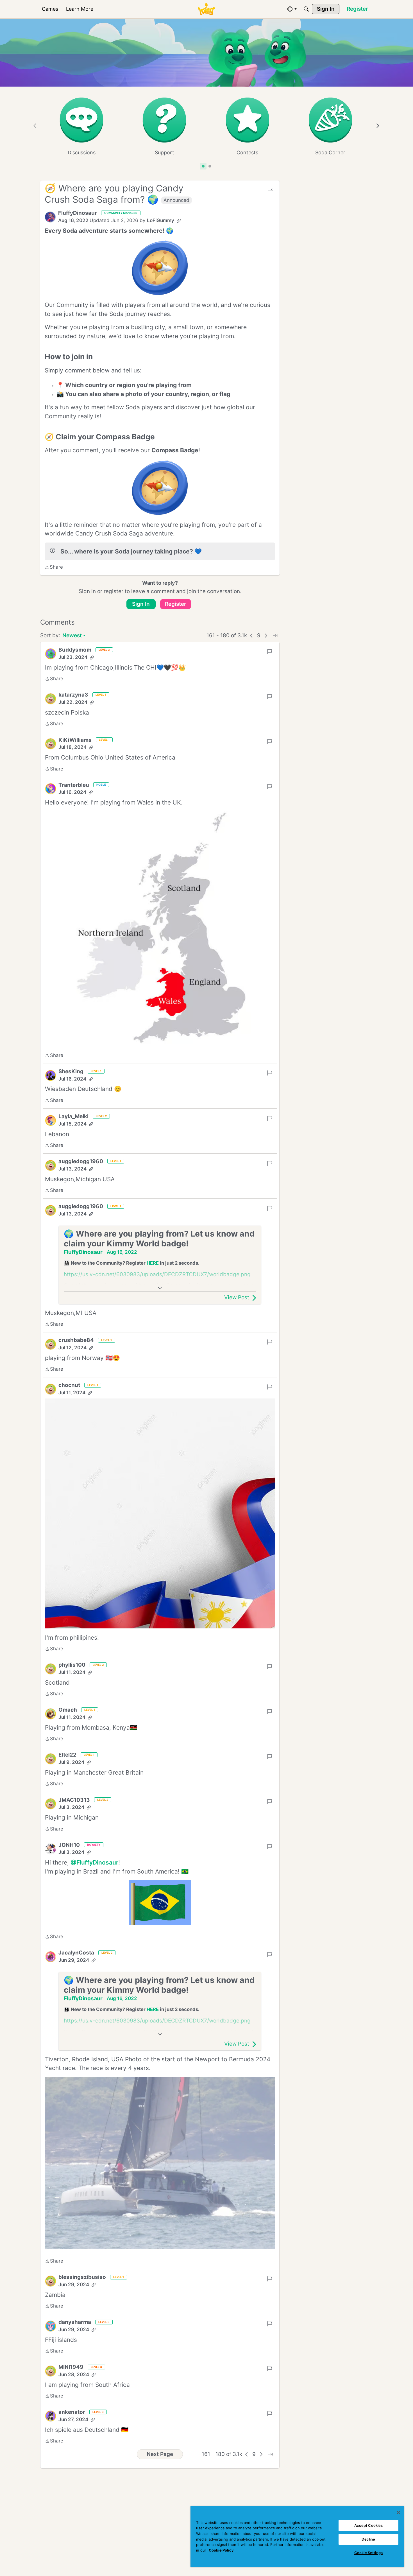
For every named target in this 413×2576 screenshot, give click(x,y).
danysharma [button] (75, 2322)
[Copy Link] (179, 221)
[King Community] (206, 9)
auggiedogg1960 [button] (81, 1161)
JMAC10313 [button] (74, 1800)
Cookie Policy (221, 2550)
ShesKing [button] (71, 1071)
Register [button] (176, 604)
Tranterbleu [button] (74, 785)
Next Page (160, 2454)
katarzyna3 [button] (73, 695)
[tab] (203, 166)
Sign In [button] (141, 604)
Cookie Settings (368, 2553)
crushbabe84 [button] (76, 1340)
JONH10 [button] (69, 1845)
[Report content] (270, 190)
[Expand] (160, 1288)
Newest (72, 636)
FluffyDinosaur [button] (78, 213)
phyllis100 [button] (72, 1665)
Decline (368, 2539)
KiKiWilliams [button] (75, 740)
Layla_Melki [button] (73, 1116)
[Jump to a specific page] (275, 636)
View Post (237, 1297)
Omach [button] (68, 1710)
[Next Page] (266, 636)
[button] (50, 217)
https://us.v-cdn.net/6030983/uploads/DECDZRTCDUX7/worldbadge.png (157, 1274)
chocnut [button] (69, 1385)
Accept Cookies (369, 2525)
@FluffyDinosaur (94, 1862)
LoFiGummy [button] (161, 220)
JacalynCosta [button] (76, 1953)
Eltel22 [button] (67, 1755)
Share (54, 568)
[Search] (306, 9)
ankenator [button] (72, 2412)
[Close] (398, 2512)
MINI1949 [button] (71, 2367)
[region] (297, 2537)
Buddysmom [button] (75, 650)
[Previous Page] (251, 636)
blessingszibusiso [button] (82, 2277)
